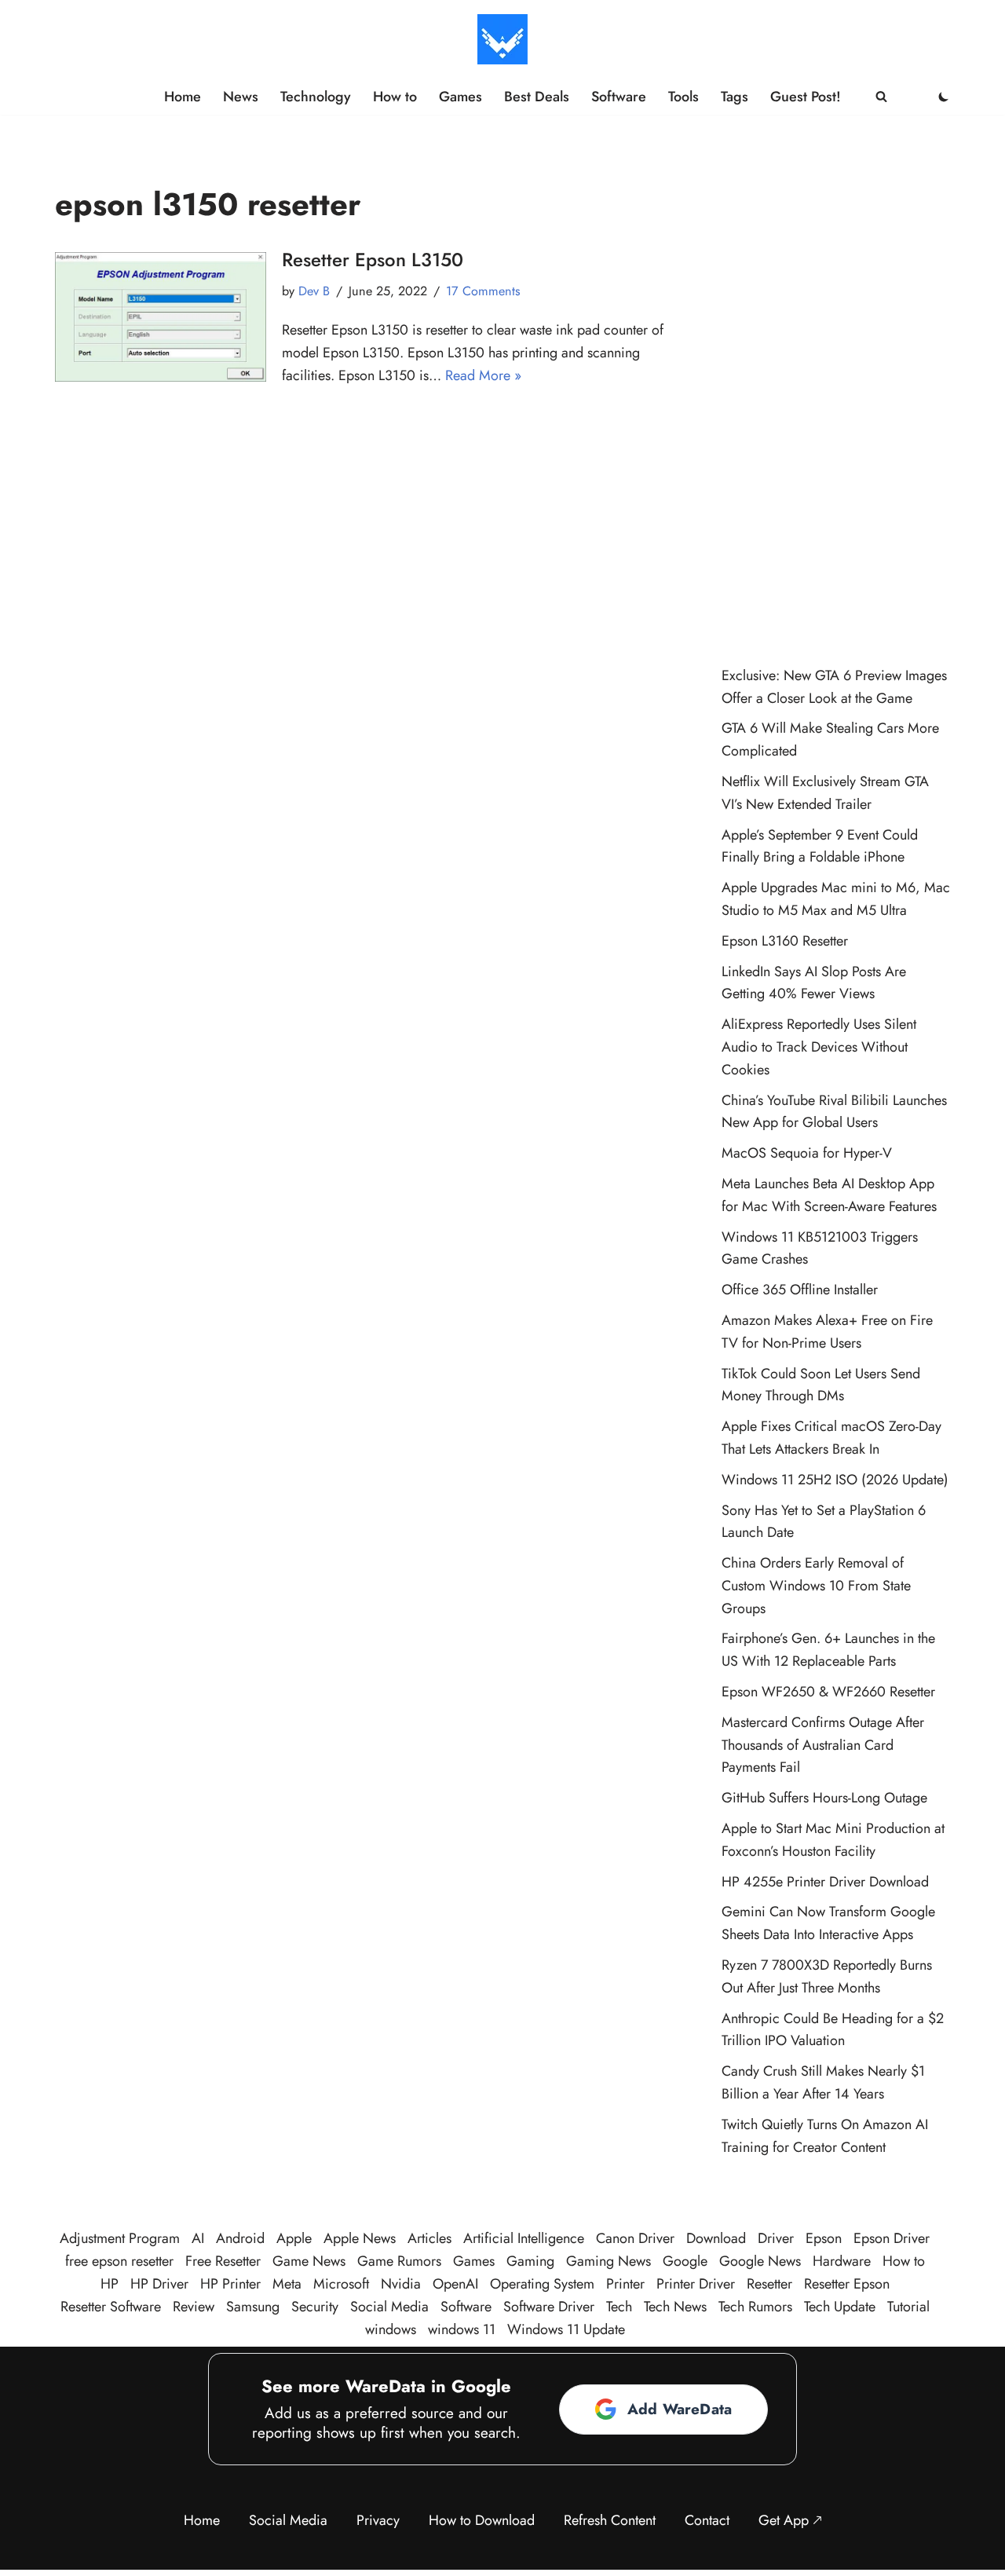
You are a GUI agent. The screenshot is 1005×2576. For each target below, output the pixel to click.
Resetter (769, 2284)
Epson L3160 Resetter (785, 941)
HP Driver (159, 2284)
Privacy (378, 2520)
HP (110, 2284)
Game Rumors (399, 2261)
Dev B (314, 291)
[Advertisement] (836, 397)
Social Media (389, 2307)
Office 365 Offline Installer (800, 1290)
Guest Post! (806, 97)
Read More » (483, 375)
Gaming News (608, 2261)
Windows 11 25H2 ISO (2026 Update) (835, 1480)
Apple (294, 2238)
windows (391, 2329)
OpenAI (455, 2284)
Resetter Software (111, 2307)
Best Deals (537, 97)
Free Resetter (223, 2261)
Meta (287, 2284)
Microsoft (341, 2284)
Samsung (253, 2307)
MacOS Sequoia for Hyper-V (807, 1153)
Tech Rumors (755, 2307)
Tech (619, 2307)
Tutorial (908, 2307)
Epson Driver (892, 2238)
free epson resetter (119, 2261)
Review (194, 2307)
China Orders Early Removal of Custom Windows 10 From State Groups (816, 1586)
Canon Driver (635, 2238)
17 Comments (483, 291)
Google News (760, 2261)
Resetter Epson (847, 2284)
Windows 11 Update (566, 2329)
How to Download (482, 2520)
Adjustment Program (120, 2238)
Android (240, 2238)
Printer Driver (696, 2284)
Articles (429, 2238)
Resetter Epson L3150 (373, 260)
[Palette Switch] (944, 97)
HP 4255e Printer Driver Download (825, 1882)
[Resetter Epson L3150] (161, 317)
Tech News (675, 2307)
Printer (625, 2284)
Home (183, 97)
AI (198, 2238)
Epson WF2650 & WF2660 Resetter (828, 1692)
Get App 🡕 (790, 2520)
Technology (316, 97)
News (241, 97)
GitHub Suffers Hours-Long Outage (824, 1798)
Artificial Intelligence (524, 2238)
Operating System (542, 2284)
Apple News (360, 2238)
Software (619, 97)
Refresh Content (610, 2520)
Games (460, 97)
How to (395, 97)
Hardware (842, 2261)
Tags (735, 97)
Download (716, 2238)
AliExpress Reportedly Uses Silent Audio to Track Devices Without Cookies (819, 1047)
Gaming (530, 2261)
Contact (707, 2520)
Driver (776, 2238)
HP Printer (230, 2284)
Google (685, 2261)
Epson (824, 2238)
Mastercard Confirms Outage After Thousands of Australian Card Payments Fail (823, 1745)
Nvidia (401, 2284)
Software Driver (549, 2307)
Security (315, 2307)
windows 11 (462, 2329)
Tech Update (840, 2307)
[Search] (881, 96)
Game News (309, 2261)
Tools (683, 97)
